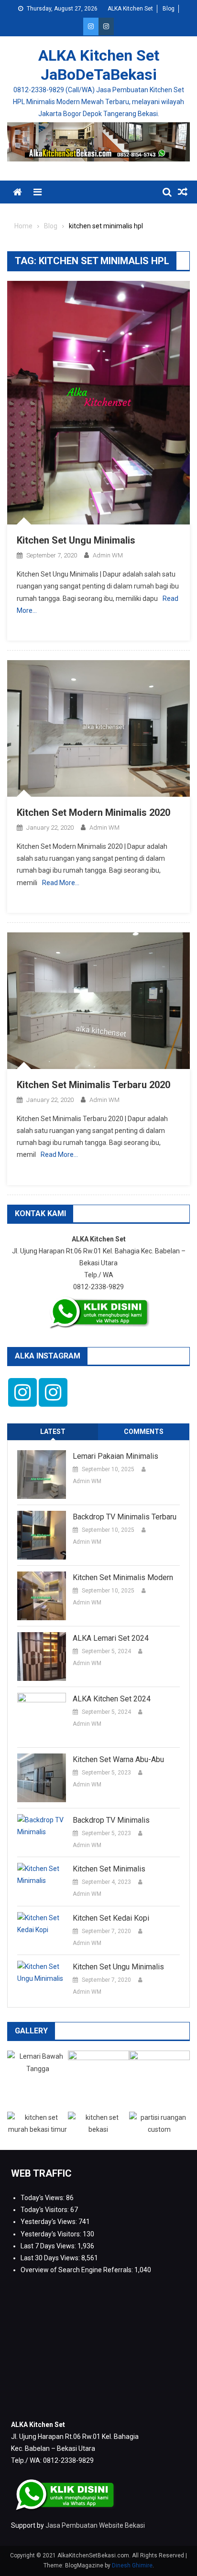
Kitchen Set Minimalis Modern (123, 1577)
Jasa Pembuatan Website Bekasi (95, 2525)
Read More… (61, 883)
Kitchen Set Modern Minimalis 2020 (93, 812)
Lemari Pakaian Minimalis (115, 1456)
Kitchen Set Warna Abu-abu (118, 1759)
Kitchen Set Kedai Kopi (111, 1918)
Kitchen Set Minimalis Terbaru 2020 (93, 1085)
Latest (53, 1432)
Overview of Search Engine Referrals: (77, 2270)
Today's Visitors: (45, 2210)
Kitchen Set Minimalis (109, 1869)
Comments (144, 1432)
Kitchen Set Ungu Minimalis (76, 540)
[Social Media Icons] (22, 1392)
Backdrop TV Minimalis (111, 1820)
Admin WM (108, 555)
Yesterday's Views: (49, 2222)
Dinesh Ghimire (132, 2565)
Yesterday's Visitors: (52, 2234)
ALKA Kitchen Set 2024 (112, 1699)
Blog (169, 9)
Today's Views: (43, 2198)
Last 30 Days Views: (51, 2258)
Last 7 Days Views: (49, 2246)
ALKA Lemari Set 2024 (111, 1638)
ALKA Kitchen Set (130, 9)
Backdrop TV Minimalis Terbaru (125, 1517)
